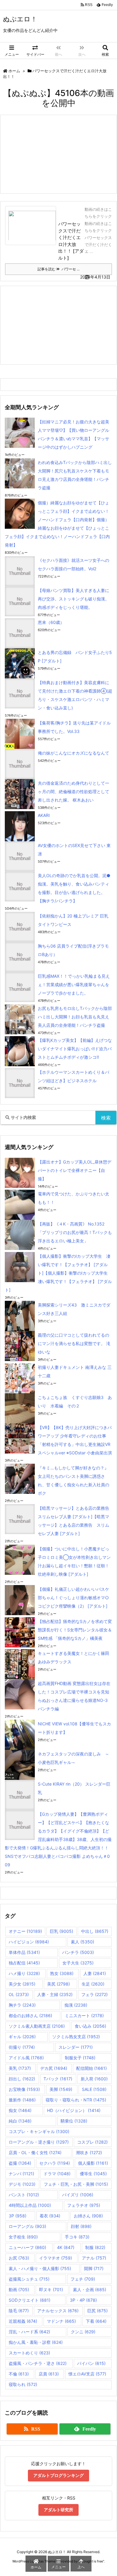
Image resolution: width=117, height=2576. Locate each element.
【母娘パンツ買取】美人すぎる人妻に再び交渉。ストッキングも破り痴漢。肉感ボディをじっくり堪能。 (73, 599)
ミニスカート (84, 2015)
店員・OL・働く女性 (35, 2152)
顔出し (22, 2079)
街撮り (22, 2047)
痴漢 (76, 2005)
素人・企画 (90, 2289)
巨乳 (61, 1931)
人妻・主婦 (55, 1994)
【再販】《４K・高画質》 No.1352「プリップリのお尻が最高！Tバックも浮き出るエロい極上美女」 (75, 1232)
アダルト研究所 (58, 2510)
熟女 (62, 1973)
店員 (49, 2374)
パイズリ (78, 2195)
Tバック (58, 2079)
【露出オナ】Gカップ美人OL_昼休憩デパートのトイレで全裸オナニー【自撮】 (75, 1170)
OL (19, 1994)
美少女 (22, 1984)
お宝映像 (24, 2089)
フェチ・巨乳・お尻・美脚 (76, 2184)
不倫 (19, 2374)
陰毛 (19, 2311)
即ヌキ (51, 2289)
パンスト (24, 2195)
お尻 (19, 2258)
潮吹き (89, 2152)
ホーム (14, 71)
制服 (95, 2247)
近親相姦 (23, 2321)
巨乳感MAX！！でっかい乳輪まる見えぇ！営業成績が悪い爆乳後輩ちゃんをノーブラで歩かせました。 (74, 984)
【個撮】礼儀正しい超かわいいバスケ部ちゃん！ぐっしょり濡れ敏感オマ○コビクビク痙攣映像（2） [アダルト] (73, 1598)
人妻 (95, 1973)
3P (18, 2216)
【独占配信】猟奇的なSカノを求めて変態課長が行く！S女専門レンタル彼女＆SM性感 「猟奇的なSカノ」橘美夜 (75, 1630)
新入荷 (94, 2079)
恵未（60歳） (51, 622)
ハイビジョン (29, 1942)
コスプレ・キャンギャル (39, 2131)
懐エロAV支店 (87, 2374)
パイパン (91, 2363)
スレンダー (76, 2047)
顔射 (81, 2226)
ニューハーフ (27, 2247)
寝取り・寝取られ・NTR (76, 2100)
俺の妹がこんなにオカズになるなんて (73, 753)
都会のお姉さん (30, 2015)
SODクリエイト (30, 2300)
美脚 (61, 2089)
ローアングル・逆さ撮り (39, 2142)
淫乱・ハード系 (29, 2332)
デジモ (22, 2184)
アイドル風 (26, 2058)
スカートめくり (29, 2353)
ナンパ (21, 2174)
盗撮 (20, 2163)
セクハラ (55, 2163)
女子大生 (78, 1963)
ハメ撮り (24, 1973)
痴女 (20, 2110)
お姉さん (88, 2216)
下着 (96, 2321)
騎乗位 (74, 2121)
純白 (20, 2121)
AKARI (44, 815)
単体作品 (24, 1952)
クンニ (83, 2332)
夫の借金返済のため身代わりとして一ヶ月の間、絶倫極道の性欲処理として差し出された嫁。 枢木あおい (73, 791)
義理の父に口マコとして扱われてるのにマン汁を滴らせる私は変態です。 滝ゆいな (74, 1343)
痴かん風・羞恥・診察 (36, 2342)
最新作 (22, 2100)
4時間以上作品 (30, 2205)
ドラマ (57, 2174)
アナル (94, 2258)
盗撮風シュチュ (29, 2279)
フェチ (83, 2279)
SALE (94, 2089)
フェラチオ (84, 2205)
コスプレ (92, 2142)
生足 (93, 1984)
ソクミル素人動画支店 (37, 2026)
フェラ (94, 1994)
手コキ (77, 2237)
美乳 (20, 2068)
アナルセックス (58, 2311)
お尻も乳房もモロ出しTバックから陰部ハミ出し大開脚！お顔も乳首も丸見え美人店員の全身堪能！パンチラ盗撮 (75, 1017)
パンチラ (78, 1952)
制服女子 (80, 2058)
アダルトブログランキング (58, 2475)
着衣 (50, 2216)
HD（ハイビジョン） (74, 2110)
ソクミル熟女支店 (76, 2037)
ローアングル (27, 2226)
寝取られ (23, 2384)
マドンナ (61, 2321)
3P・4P (83, 2300)
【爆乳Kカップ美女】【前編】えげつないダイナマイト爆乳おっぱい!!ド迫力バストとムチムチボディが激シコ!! (75, 1049)
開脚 (94, 2268)
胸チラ (22, 2005)
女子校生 (23, 2237)
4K (66, 2247)
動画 (19, 2289)
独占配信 (24, 1963)
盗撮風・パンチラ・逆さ (38, 2363)
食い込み (90, 2026)
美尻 (58, 1984)
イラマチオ (55, 2258)
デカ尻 (54, 2068)
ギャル (22, 2037)
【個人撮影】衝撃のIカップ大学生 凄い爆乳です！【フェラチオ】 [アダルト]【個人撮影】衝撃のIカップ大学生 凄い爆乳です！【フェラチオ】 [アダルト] (58, 1273)
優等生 (93, 2174)
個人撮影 (93, 2163)
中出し (95, 1931)
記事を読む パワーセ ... (58, 269)
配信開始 (91, 2068)
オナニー (25, 1931)
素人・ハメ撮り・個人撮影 (40, 2268)
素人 (82, 1942)
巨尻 (97, 2311)
